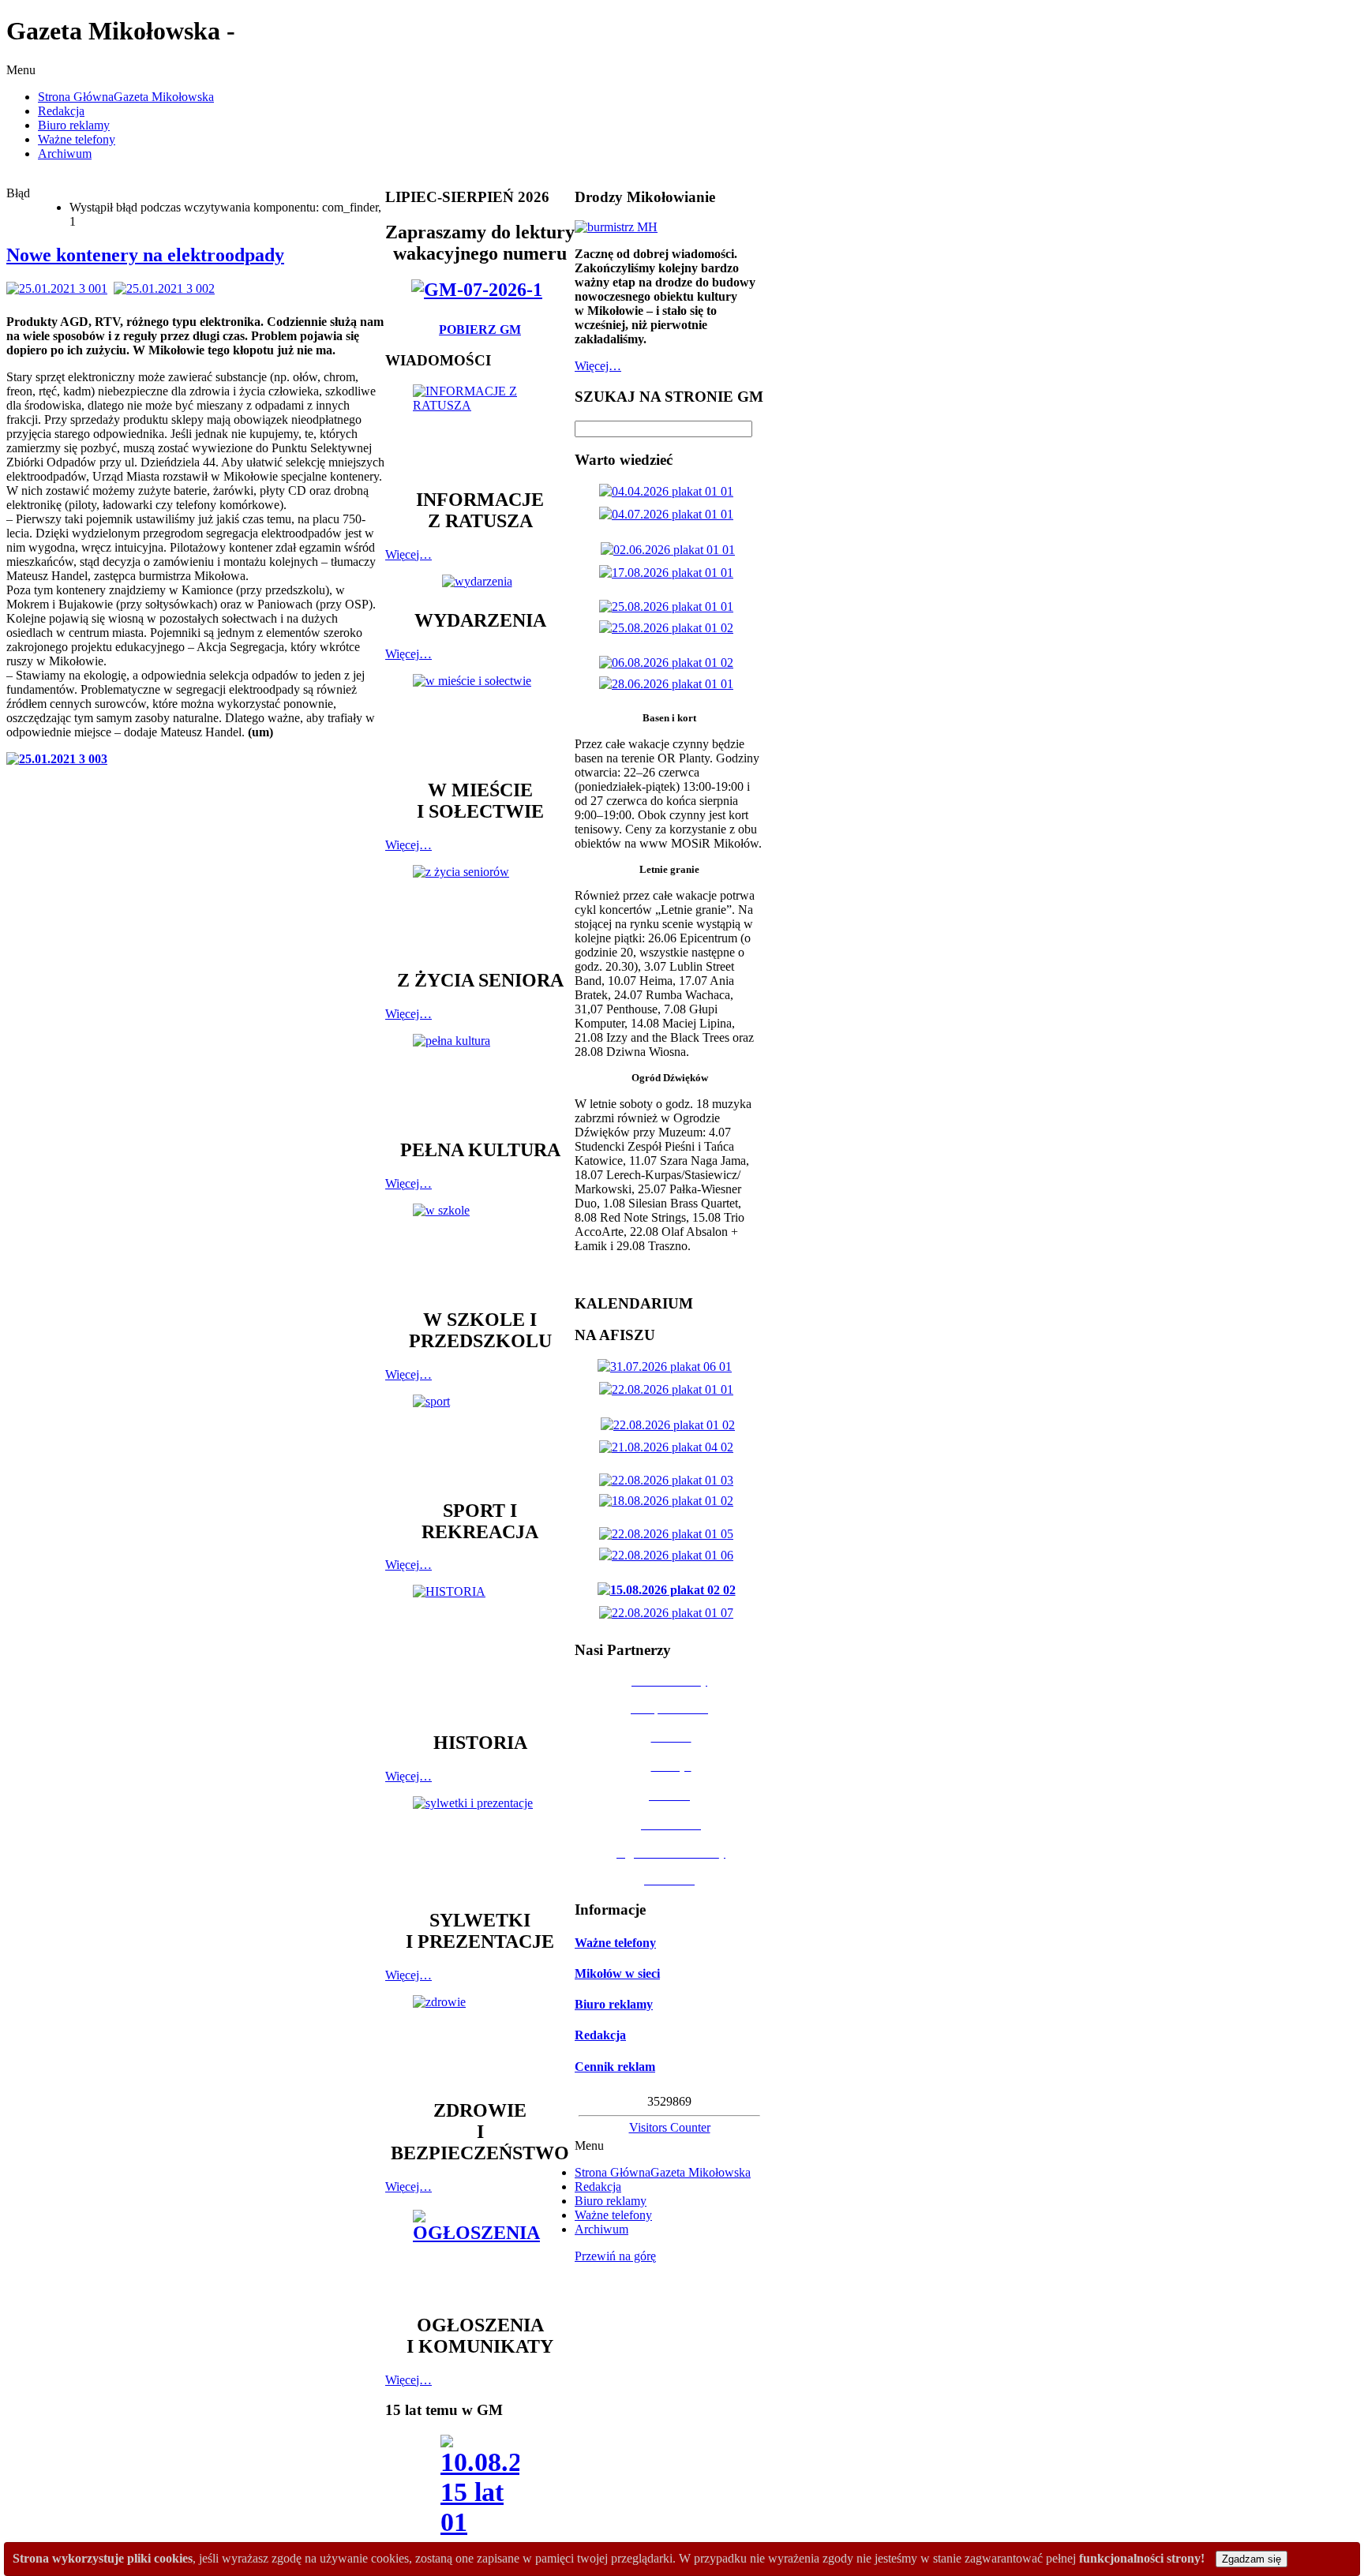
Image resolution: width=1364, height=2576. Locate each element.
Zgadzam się (1252, 2559)
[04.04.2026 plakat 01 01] (669, 491)
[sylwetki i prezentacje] (480, 1845)
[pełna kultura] (480, 1079)
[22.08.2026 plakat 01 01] (669, 1389)
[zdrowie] (480, 2040)
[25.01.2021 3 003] (60, 759)
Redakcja (600, 2035)
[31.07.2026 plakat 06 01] (668, 1367)
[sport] (480, 1440)
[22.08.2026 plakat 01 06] (669, 1555)
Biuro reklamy (614, 2004)
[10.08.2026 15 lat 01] (480, 2490)
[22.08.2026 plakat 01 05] (669, 1534)
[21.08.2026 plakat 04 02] (669, 1447)
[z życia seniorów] (480, 910)
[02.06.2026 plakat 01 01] (671, 550)
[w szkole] (480, 1249)
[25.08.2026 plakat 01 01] (669, 607)
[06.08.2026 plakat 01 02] (669, 663)
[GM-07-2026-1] (480, 290)
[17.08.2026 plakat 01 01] (669, 573)
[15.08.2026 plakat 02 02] (670, 1590)
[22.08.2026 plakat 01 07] (669, 1613)
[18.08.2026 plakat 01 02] (669, 1501)
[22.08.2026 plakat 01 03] (669, 1480)
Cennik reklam (615, 2067)
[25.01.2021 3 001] (60, 288)
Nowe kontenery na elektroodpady (145, 255)
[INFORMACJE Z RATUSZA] (480, 429)
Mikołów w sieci (617, 1973)
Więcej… (408, 554)
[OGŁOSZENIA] (480, 2254)
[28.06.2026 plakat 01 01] (669, 684)
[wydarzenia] (480, 581)
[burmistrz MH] (616, 227)
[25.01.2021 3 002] (167, 288)
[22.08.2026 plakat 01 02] (671, 1425)
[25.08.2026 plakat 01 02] (669, 628)
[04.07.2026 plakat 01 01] (669, 514)
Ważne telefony (615, 1943)
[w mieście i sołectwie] (480, 719)
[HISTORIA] (480, 1651)
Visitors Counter (670, 2127)
